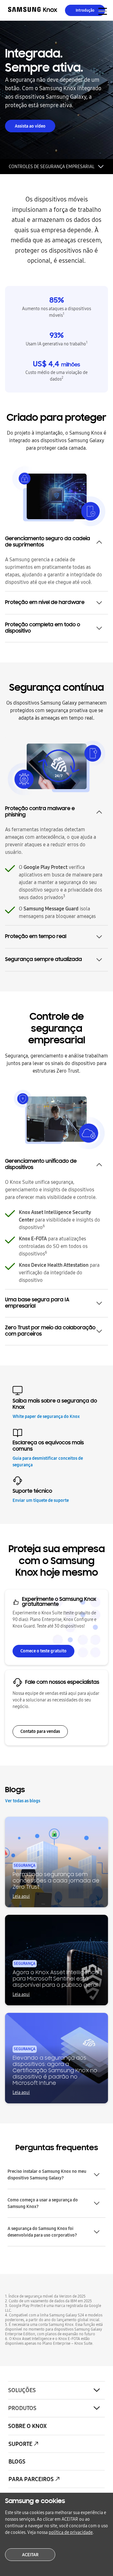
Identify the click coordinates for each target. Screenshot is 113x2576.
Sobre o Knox (27, 2426)
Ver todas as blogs (23, 1801)
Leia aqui (21, 1896)
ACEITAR (30, 2555)
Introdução (85, 10)
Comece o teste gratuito (43, 1651)
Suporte (20, 2444)
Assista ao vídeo (30, 126)
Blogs (17, 2462)
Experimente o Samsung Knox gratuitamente (59, 1602)
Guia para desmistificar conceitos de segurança (48, 1462)
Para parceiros (31, 2479)
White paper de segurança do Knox (46, 1417)
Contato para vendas (40, 1731)
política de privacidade (71, 2532)
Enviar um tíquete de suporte (41, 1500)
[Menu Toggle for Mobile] (103, 11)
